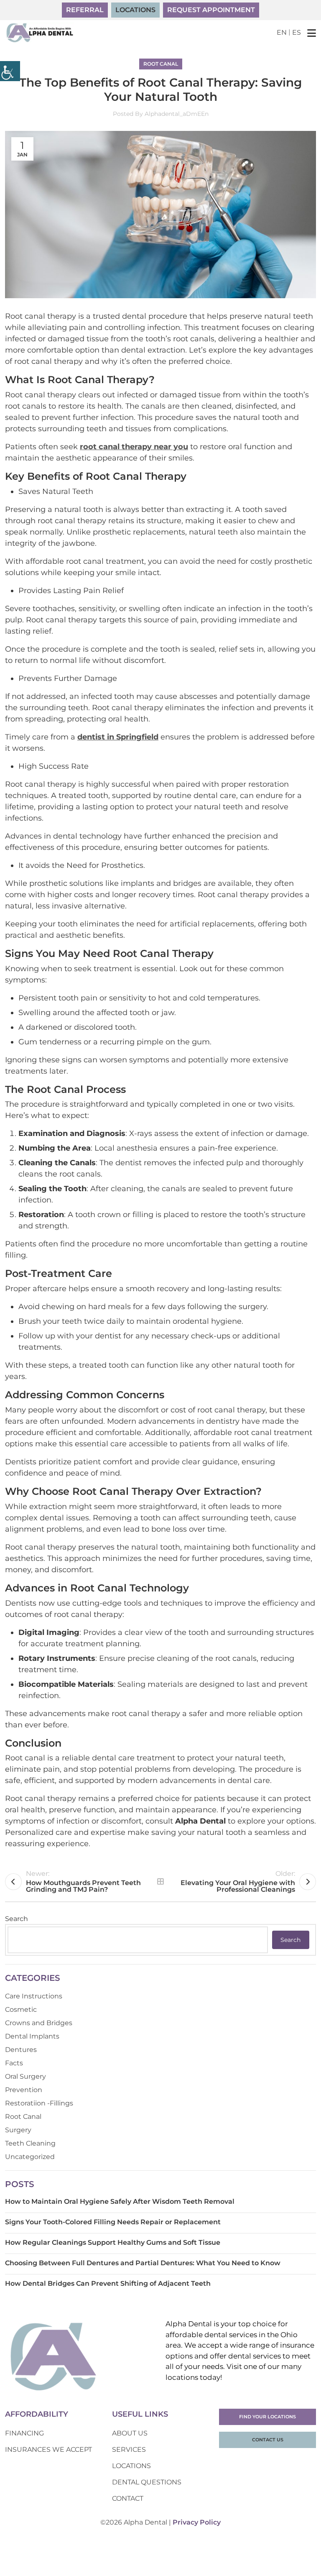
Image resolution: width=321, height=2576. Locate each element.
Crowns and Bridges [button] (39, 2023)
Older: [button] (238, 1881)
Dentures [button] (21, 2050)
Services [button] (129, 2449)
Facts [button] (14, 2063)
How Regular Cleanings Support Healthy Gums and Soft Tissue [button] (113, 2242)
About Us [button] (130, 2433)
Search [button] (290, 1940)
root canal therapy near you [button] (134, 447)
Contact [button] (128, 2498)
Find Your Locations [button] (267, 2417)
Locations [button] (135, 10)
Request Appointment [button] (211, 10)
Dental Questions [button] (147, 2482)
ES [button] (297, 32)
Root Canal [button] (161, 64)
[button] (10, 71)
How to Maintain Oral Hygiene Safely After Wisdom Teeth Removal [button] (120, 2201)
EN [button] (282, 32)
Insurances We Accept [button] (48, 2449)
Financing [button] (24, 2433)
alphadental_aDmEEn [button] (177, 114)
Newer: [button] (83, 1881)
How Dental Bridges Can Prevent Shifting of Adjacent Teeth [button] (108, 2283)
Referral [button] (85, 10)
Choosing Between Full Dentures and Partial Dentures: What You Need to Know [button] (143, 2263)
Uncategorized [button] (30, 2157)
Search (17, 1919)
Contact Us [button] (268, 2440)
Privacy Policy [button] (197, 2522)
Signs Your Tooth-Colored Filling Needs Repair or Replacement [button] (113, 2222)
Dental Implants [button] (32, 2036)
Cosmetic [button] (21, 2009)
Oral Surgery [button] (25, 2076)
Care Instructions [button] (34, 1996)
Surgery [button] (18, 2130)
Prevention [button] (24, 2090)
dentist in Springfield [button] (118, 737)
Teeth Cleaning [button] (30, 2143)
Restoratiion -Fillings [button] (39, 2103)
